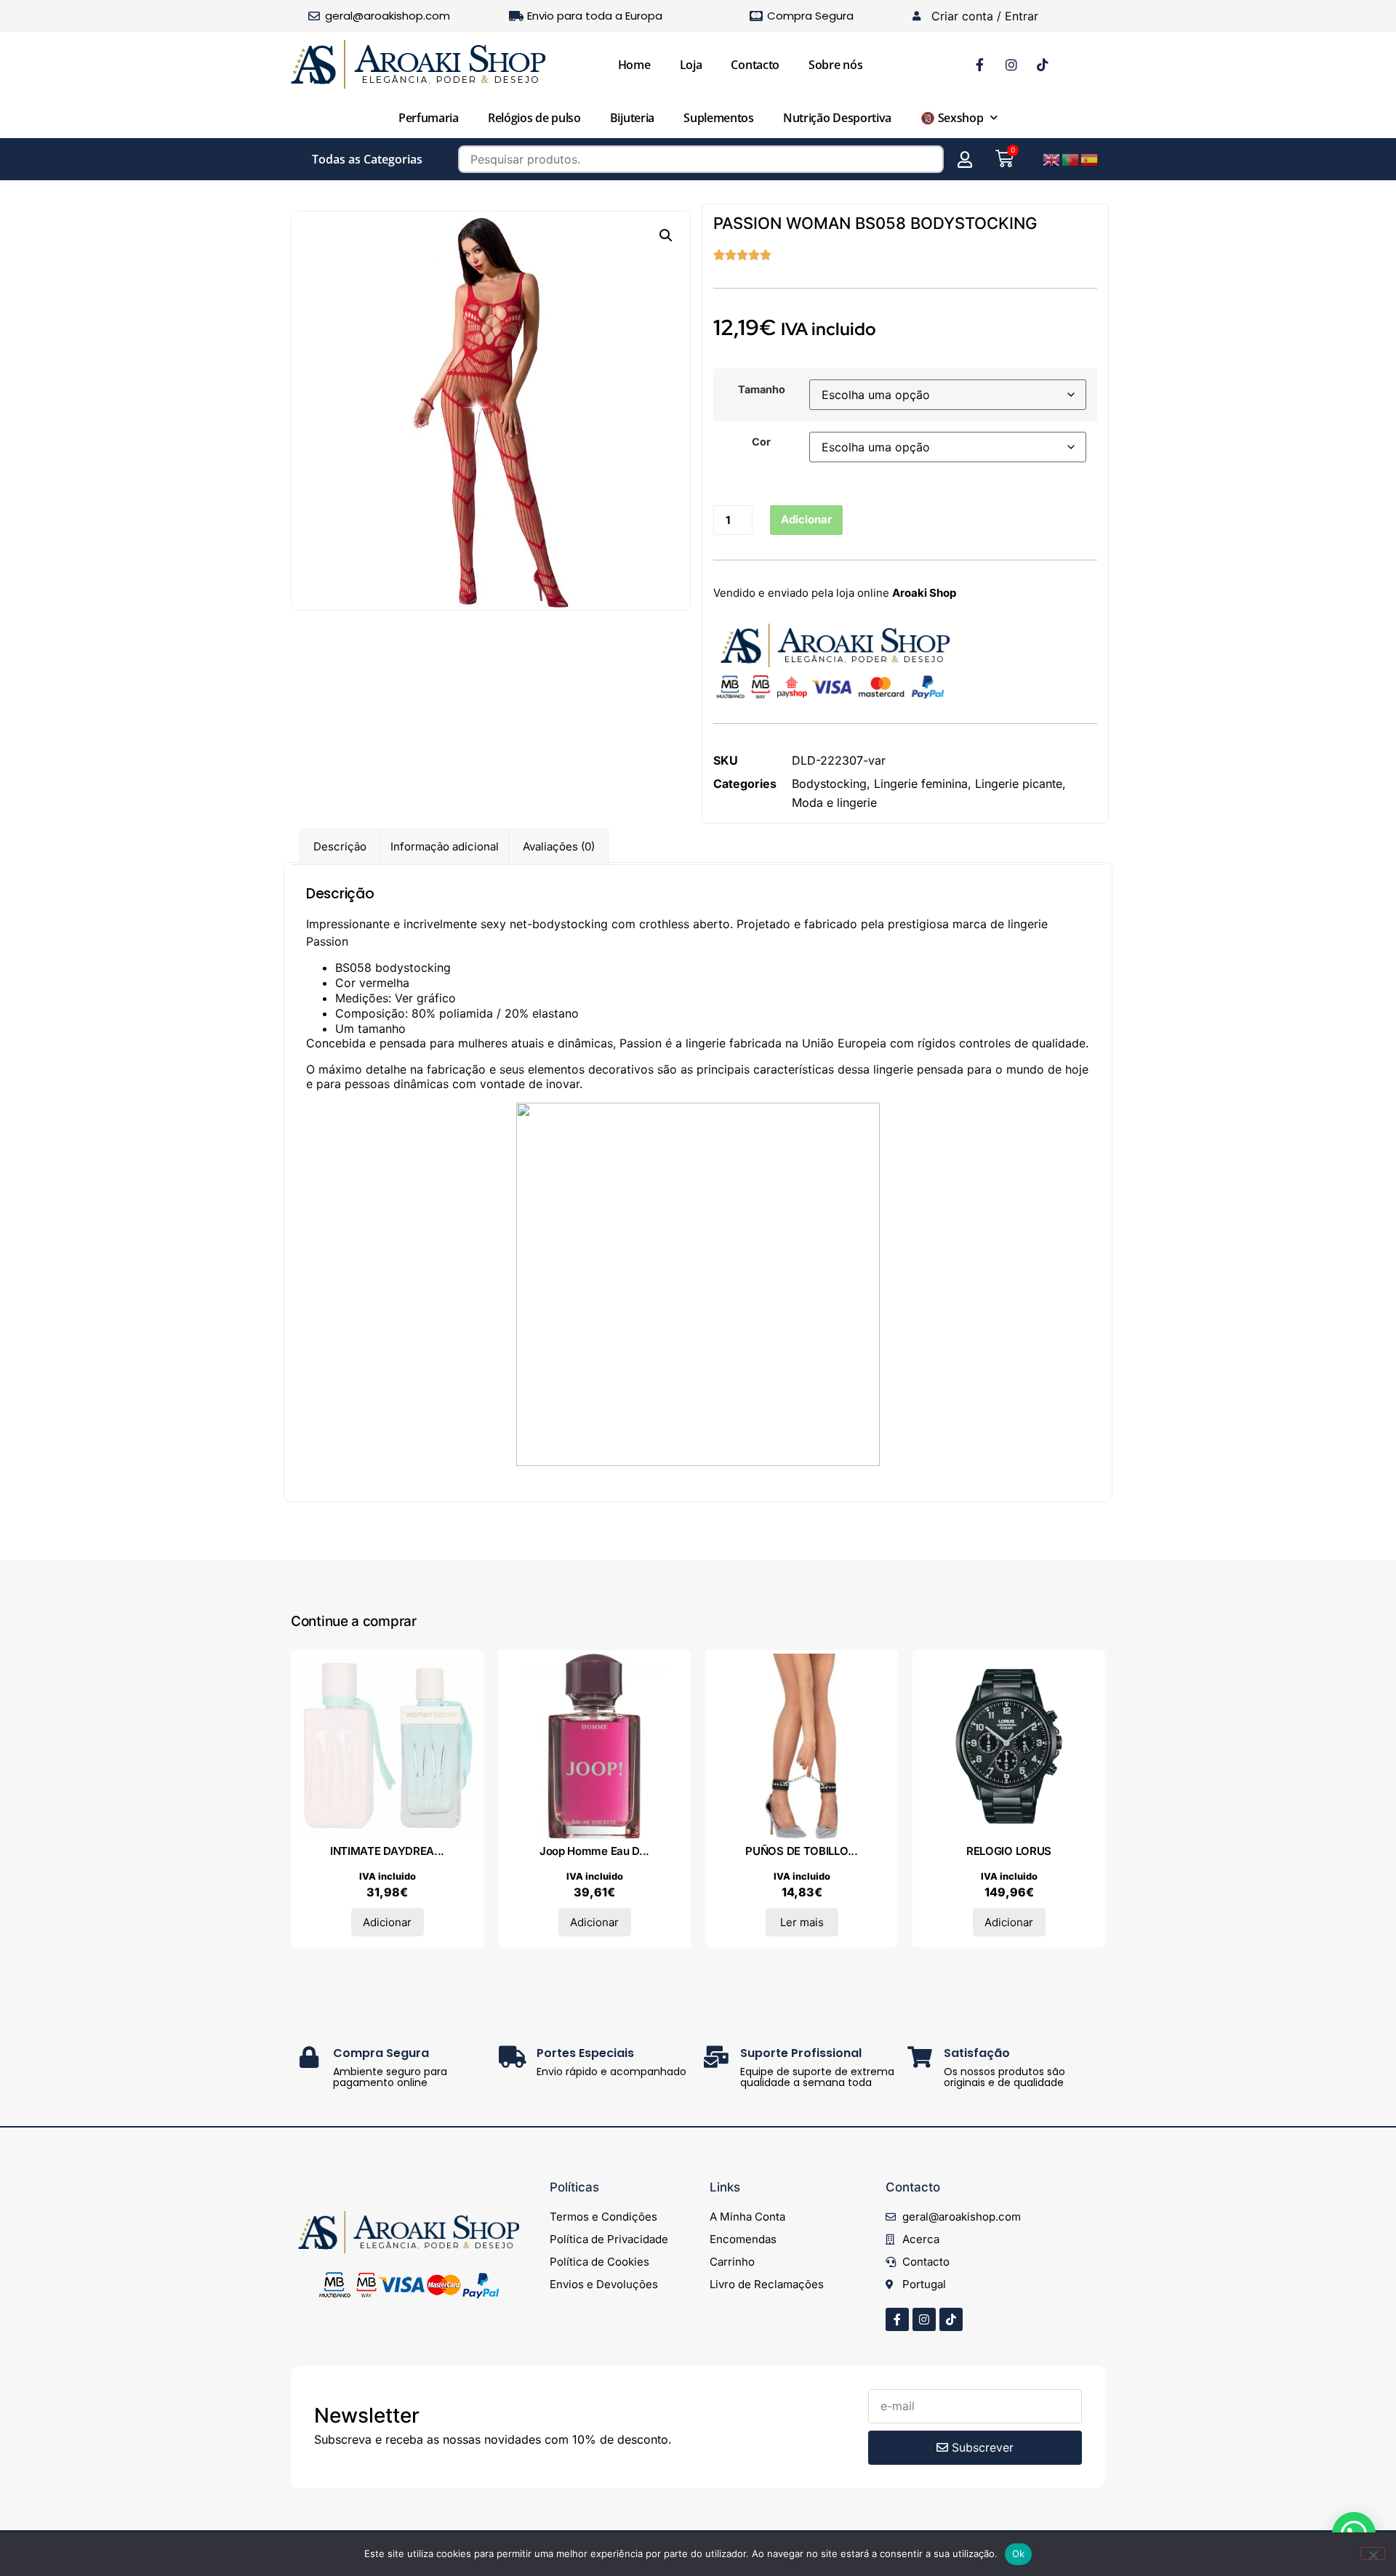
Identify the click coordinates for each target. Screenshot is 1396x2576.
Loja (691, 65)
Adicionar (806, 519)
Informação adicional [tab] (445, 846)
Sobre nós (835, 65)
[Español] (1090, 158)
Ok (1019, 2553)
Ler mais (802, 1922)
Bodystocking (829, 784)
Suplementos (719, 118)
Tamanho (762, 390)
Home (634, 65)
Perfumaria (429, 118)
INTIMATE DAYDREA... (387, 1851)
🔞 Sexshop (952, 118)
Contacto (755, 65)
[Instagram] (924, 2319)
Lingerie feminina (921, 784)
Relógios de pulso (534, 118)
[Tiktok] (951, 2319)
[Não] (1373, 2553)
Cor (761, 442)
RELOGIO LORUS (1009, 1851)
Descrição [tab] (340, 846)
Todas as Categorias (367, 159)
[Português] (1071, 158)
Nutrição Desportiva (837, 118)
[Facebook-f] (897, 2319)
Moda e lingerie (834, 802)
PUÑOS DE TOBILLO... (801, 1851)
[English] (1052, 158)
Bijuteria (632, 118)
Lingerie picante (1019, 784)
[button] (666, 236)
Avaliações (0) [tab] (559, 846)
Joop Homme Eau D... (594, 1851)
